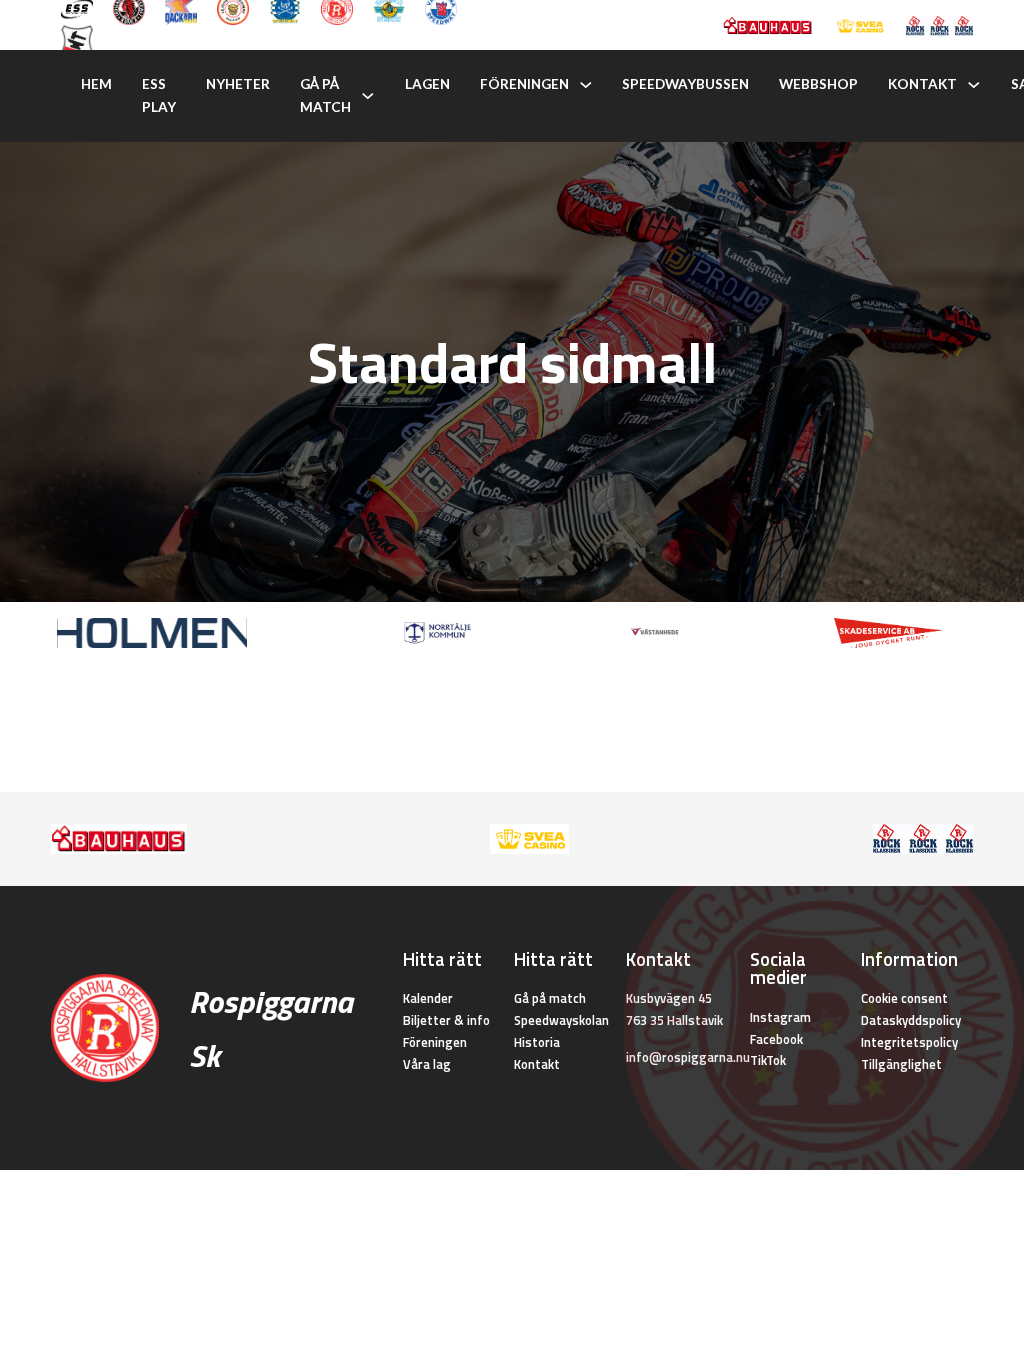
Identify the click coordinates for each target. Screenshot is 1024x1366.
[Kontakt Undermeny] (974, 85)
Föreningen (524, 84)
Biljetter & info (446, 1020)
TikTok (768, 1060)
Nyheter (238, 84)
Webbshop (818, 84)
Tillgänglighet (901, 1064)
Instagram (780, 1017)
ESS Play (159, 95)
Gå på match (325, 95)
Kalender (428, 998)
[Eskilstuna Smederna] (77, 39)
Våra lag (427, 1064)
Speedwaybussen (685, 84)
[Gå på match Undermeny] (368, 96)
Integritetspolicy (909, 1042)
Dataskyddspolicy (911, 1020)
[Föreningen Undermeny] (586, 85)
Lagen (427, 84)
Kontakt (922, 84)
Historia (537, 1042)
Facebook (776, 1039)
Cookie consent (904, 998)
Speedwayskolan (561, 1020)
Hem (96, 84)
